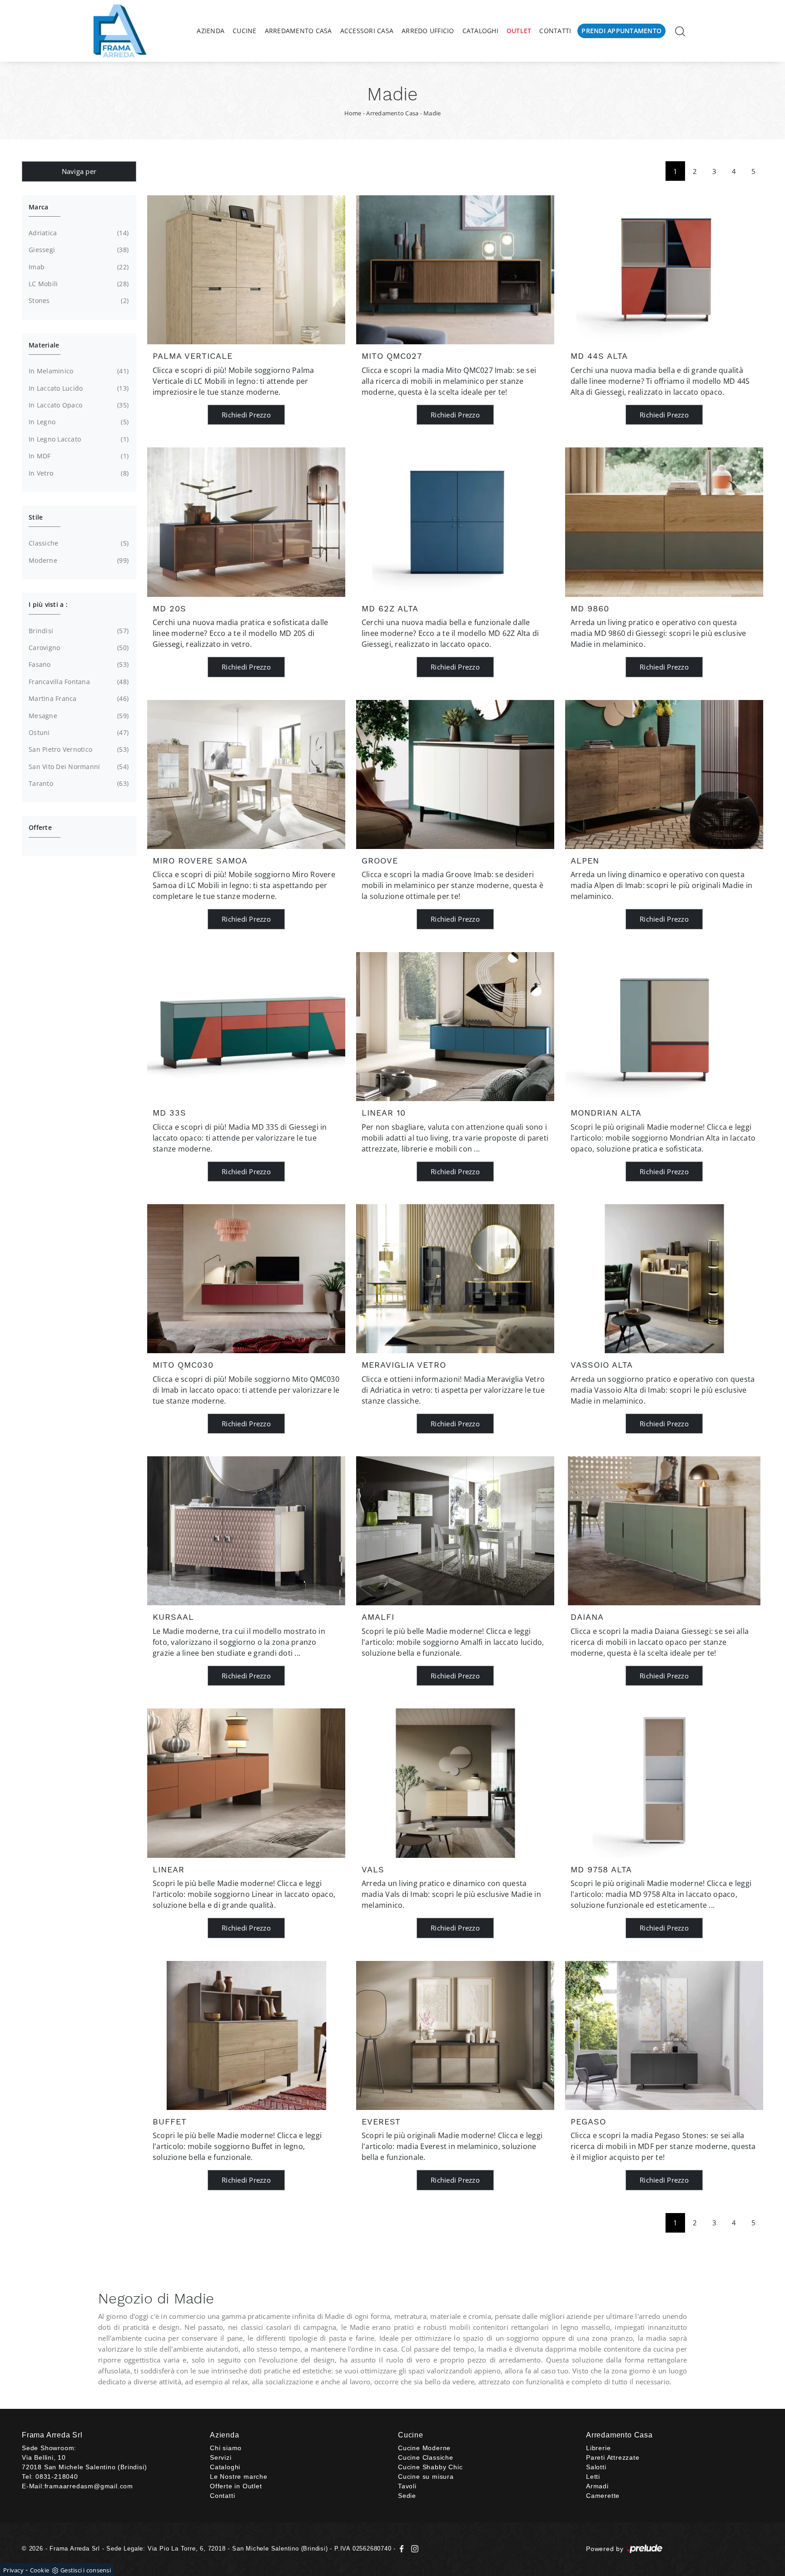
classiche (78, 543)
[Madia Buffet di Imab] (246, 2035)
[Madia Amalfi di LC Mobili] (455, 1531)
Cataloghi (480, 31)
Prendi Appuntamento (621, 31)
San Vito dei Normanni (78, 767)
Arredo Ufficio (428, 31)
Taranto (78, 783)
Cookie (40, 2570)
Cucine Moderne (424, 2448)
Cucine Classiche (426, 2457)
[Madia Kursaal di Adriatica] (246, 1531)
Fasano (78, 664)
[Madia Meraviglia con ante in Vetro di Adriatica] (455, 1279)
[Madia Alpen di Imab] (664, 774)
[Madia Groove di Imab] (455, 774)
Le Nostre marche (239, 2477)
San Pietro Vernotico (78, 749)
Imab (78, 267)
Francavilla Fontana (78, 682)
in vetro (78, 473)
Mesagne (78, 716)
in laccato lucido (78, 388)
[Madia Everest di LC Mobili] (455, 2035)
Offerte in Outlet (236, 2486)
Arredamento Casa (298, 31)
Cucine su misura (426, 2477)
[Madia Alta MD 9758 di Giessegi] (664, 1783)
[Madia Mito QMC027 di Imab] (455, 270)
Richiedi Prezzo (246, 415)
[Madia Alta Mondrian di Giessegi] (664, 1027)
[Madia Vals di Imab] (455, 1783)
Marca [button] (38, 207)
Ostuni (78, 732)
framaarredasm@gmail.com (89, 2486)
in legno (78, 422)
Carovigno (78, 648)
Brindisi (78, 631)
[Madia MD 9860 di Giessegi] (664, 522)
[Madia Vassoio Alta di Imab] (664, 1279)
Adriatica (78, 233)
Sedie (407, 2496)
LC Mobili (78, 284)
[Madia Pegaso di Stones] (664, 2035)
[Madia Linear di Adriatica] (246, 1783)
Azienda (211, 31)
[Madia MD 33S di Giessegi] (246, 1027)
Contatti (555, 31)
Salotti (596, 2467)
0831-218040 (57, 2477)
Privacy (13, 2570)
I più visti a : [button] (48, 604)
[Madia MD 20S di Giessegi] (246, 522)
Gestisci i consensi (86, 2570)
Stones (78, 300)
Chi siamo (226, 2448)
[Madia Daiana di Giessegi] (664, 1531)
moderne (78, 560)
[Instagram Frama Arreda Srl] (413, 2549)
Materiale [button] (44, 345)
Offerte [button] (40, 827)
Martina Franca (78, 698)
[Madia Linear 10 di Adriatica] (455, 1027)
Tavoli (407, 2486)
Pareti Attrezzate (613, 2457)
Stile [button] (36, 517)
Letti (593, 2477)
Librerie (598, 2448)
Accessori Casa (367, 31)
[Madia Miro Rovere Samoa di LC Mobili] (246, 774)
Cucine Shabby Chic (430, 2467)
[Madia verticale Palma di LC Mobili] (246, 270)
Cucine (245, 31)
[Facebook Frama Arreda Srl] (403, 2549)
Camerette (603, 2496)
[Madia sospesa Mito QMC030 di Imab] (246, 1279)
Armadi (597, 2486)
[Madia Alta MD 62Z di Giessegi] (455, 522)
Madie (432, 113)
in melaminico (78, 371)
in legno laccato (78, 439)
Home (353, 113)
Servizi (221, 2457)
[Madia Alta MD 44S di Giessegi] (664, 270)
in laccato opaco (78, 405)
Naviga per (79, 171)
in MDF (78, 456)
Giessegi (78, 250)
